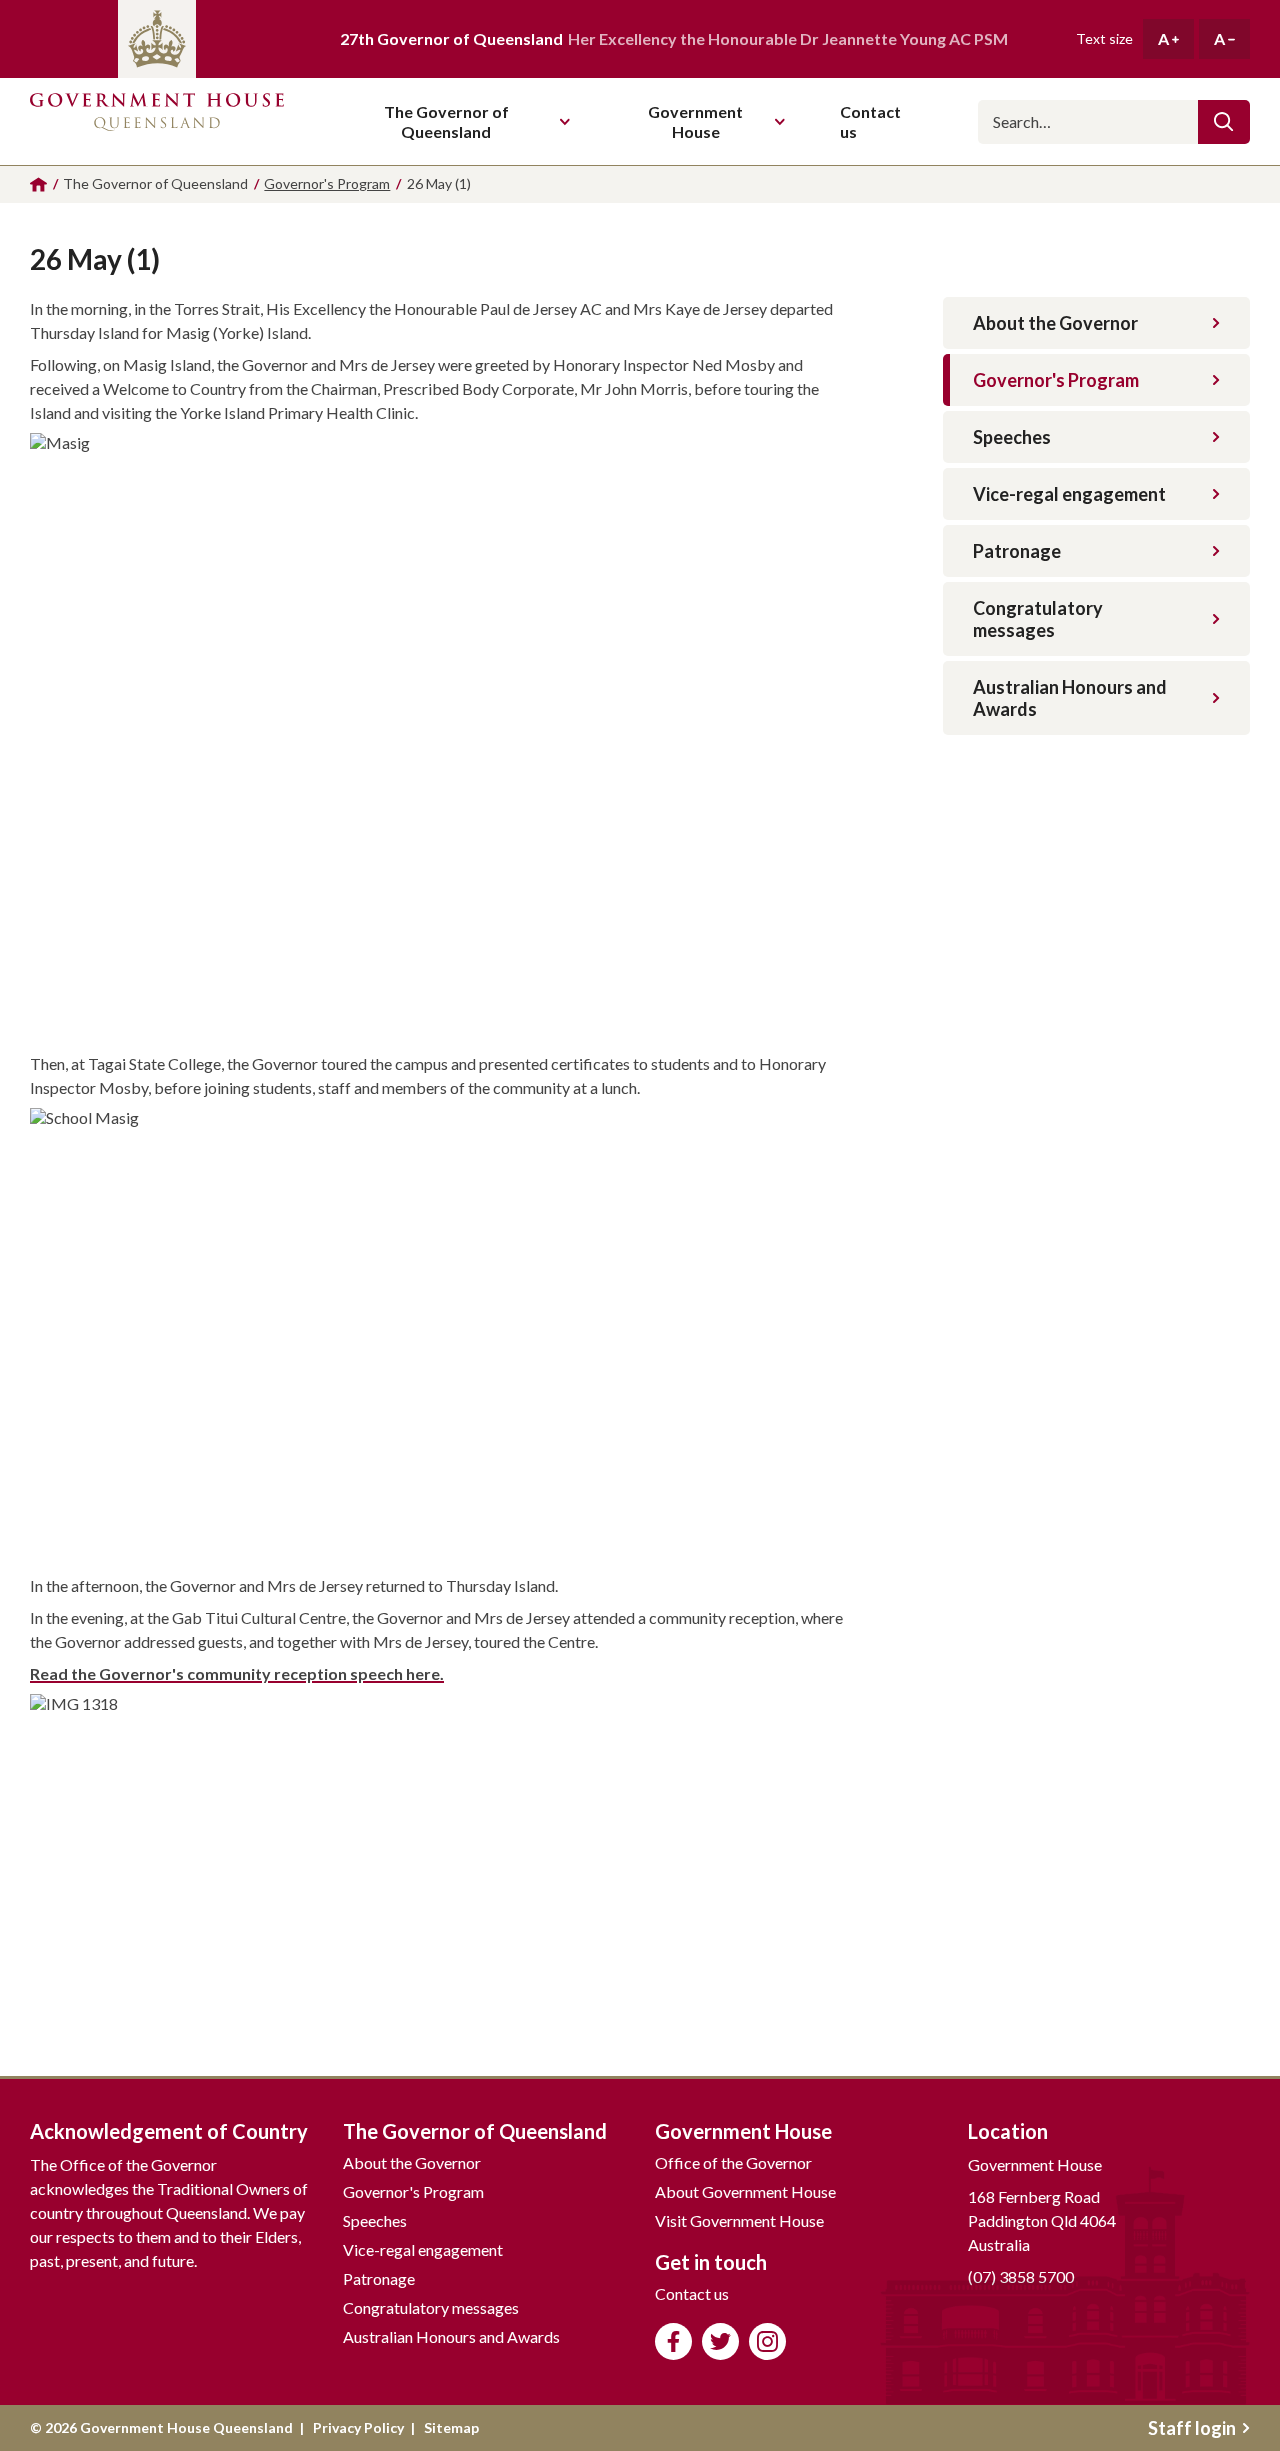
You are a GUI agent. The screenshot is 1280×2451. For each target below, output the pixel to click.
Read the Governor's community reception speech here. (237, 1673)
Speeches (1012, 437)
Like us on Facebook (673, 2341)
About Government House (745, 2191)
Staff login (1192, 2428)
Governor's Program (1056, 380)
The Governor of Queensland (446, 121)
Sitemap (451, 2427)
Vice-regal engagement (1069, 494)
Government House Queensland (157, 121)
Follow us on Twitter (720, 2341)
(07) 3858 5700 (1021, 2276)
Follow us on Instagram (767, 2341)
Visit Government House (739, 2220)
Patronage (1017, 551)
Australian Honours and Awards (1070, 698)
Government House (695, 121)
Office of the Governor (733, 2162)
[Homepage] (38, 184)
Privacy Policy (358, 2427)
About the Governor (1055, 323)
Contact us (692, 2293)
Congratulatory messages (1038, 619)
